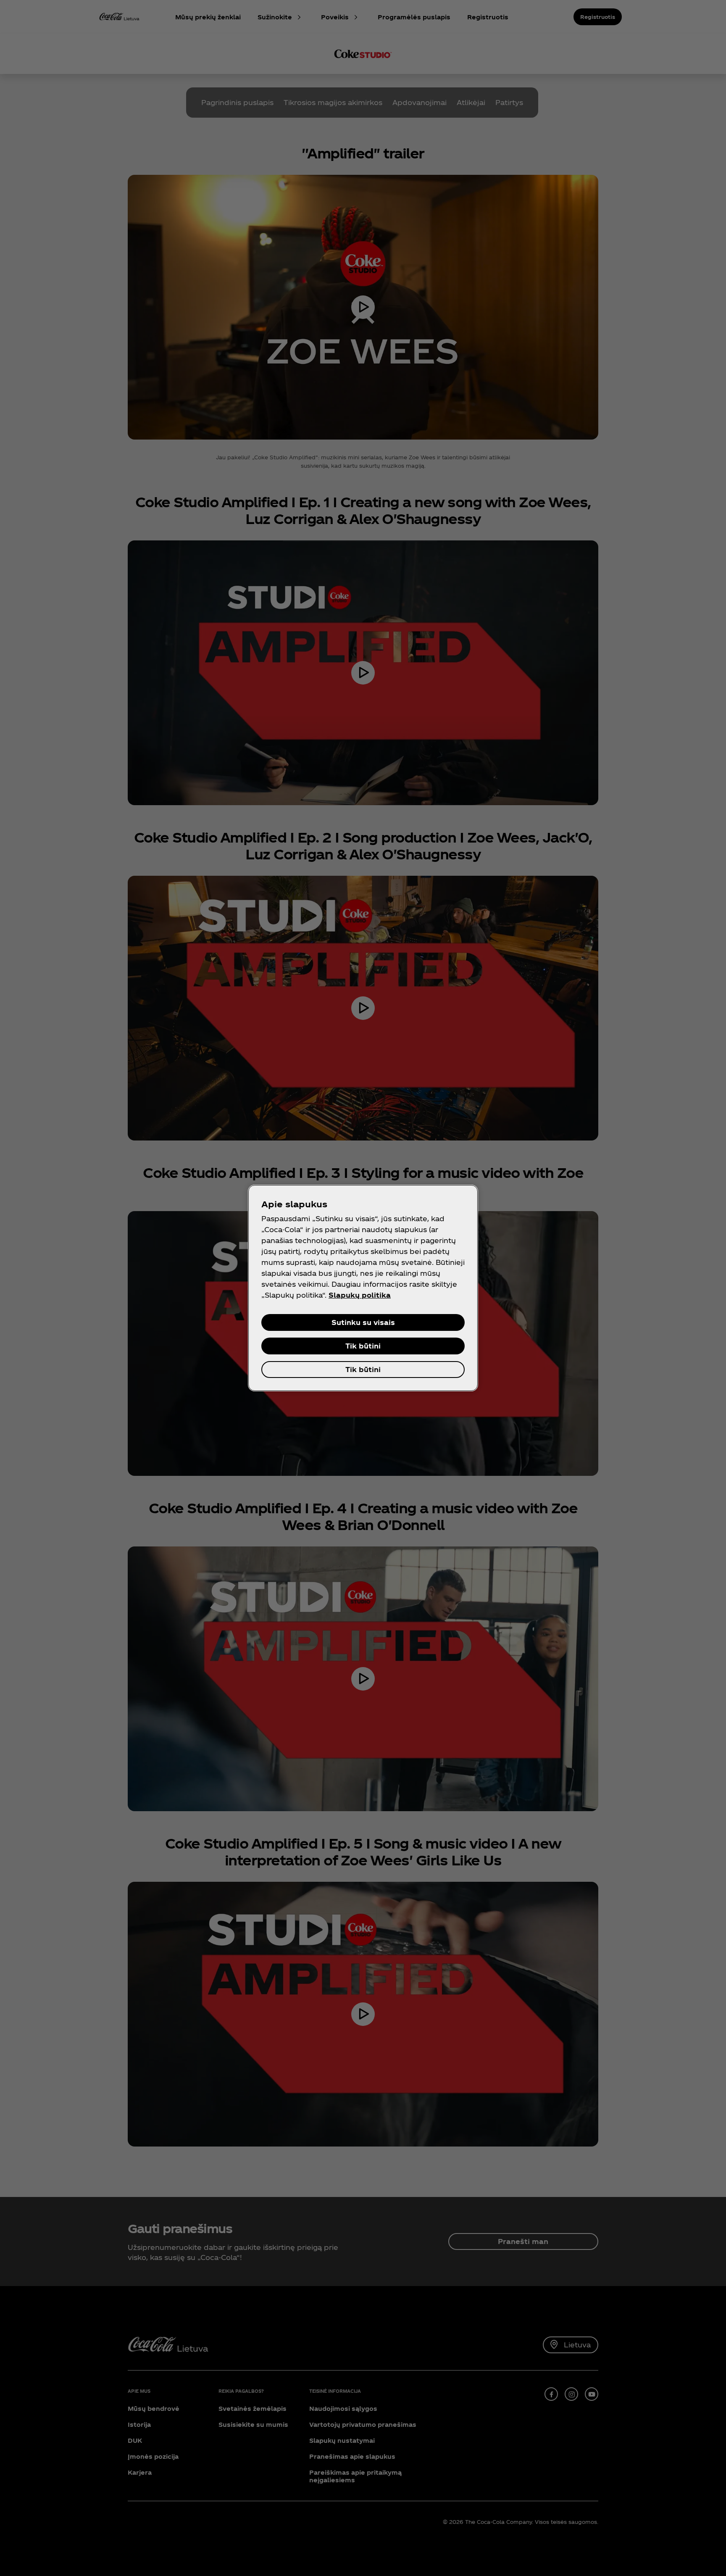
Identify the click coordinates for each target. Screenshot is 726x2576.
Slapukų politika (360, 1295)
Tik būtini (363, 1346)
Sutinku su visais (363, 1322)
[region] (363, 1288)
